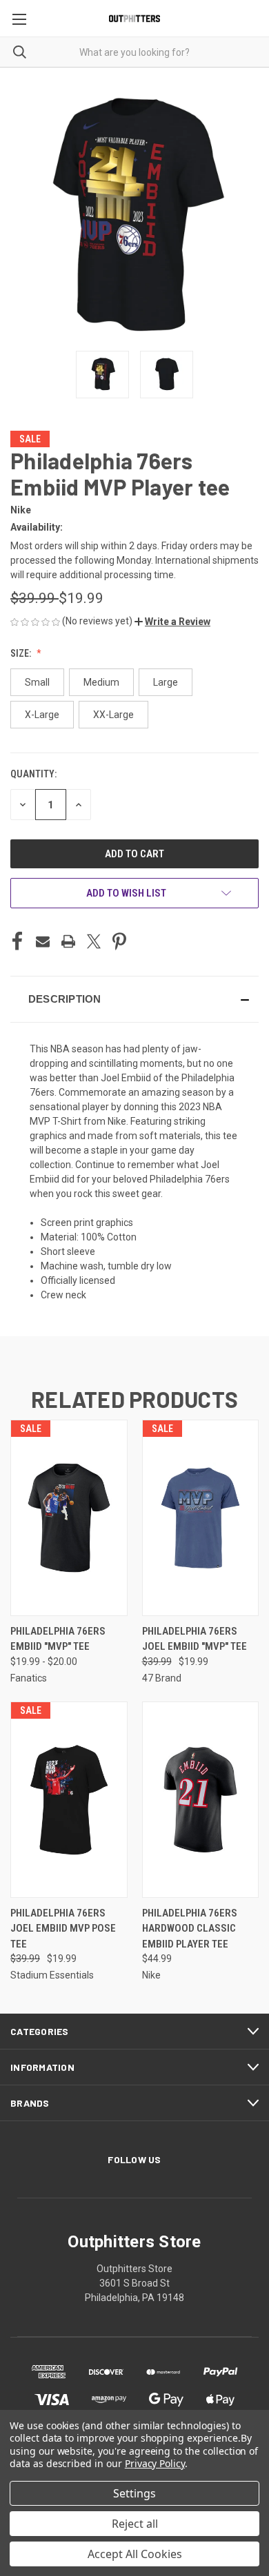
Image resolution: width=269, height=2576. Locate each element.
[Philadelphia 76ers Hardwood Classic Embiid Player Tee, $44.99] (201, 1800)
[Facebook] (17, 941)
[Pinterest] (119, 941)
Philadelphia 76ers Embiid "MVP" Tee (58, 1639)
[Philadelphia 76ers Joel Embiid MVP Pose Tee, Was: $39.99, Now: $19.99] (69, 1800)
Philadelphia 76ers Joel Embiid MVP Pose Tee (63, 1929)
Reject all (135, 2524)
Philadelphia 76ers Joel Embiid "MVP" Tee (195, 1639)
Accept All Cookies (135, 2554)
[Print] (68, 941)
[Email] (43, 941)
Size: (22, 653)
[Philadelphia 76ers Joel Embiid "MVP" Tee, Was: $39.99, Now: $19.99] (201, 1518)
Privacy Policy (155, 2463)
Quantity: (33, 774)
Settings (134, 2493)
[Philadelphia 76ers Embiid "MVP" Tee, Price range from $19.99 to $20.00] (69, 1518)
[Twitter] (94, 941)
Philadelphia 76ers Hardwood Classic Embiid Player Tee (190, 1929)
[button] (172, 622)
